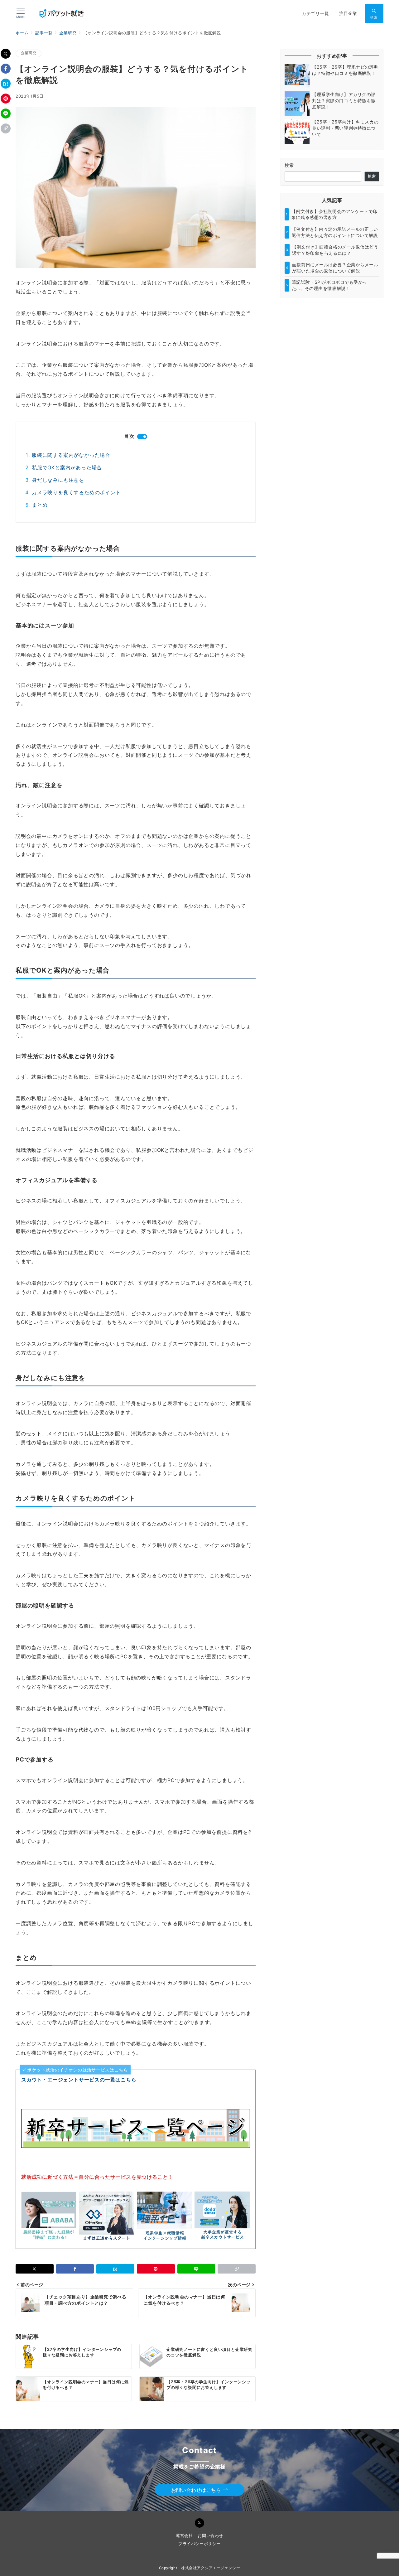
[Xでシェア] (6, 54)
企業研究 (29, 53)
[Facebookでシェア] (6, 69)
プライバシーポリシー (199, 2544)
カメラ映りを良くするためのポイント (76, 492)
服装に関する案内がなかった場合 (71, 455)
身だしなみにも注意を (58, 480)
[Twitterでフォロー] (199, 2523)
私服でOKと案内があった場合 (67, 467)
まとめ (40, 505)
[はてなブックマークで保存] (6, 84)
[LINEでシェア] (6, 114)
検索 (289, 165)
